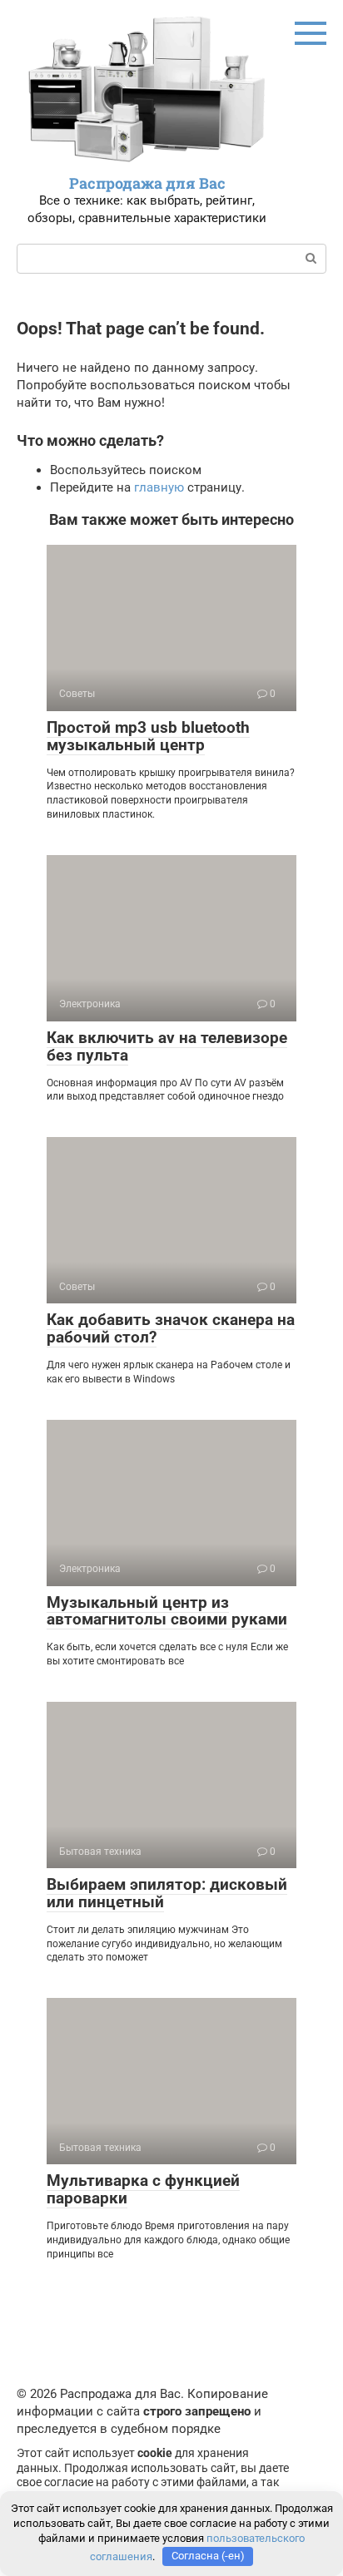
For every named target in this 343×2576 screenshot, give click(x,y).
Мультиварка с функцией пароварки (143, 2189)
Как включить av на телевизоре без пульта (167, 1046)
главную (159, 487)
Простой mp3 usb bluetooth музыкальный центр (148, 736)
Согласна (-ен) (208, 2556)
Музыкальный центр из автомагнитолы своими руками (167, 1611)
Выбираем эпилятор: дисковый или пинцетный (167, 1893)
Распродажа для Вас (147, 183)
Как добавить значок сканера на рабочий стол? (171, 1328)
